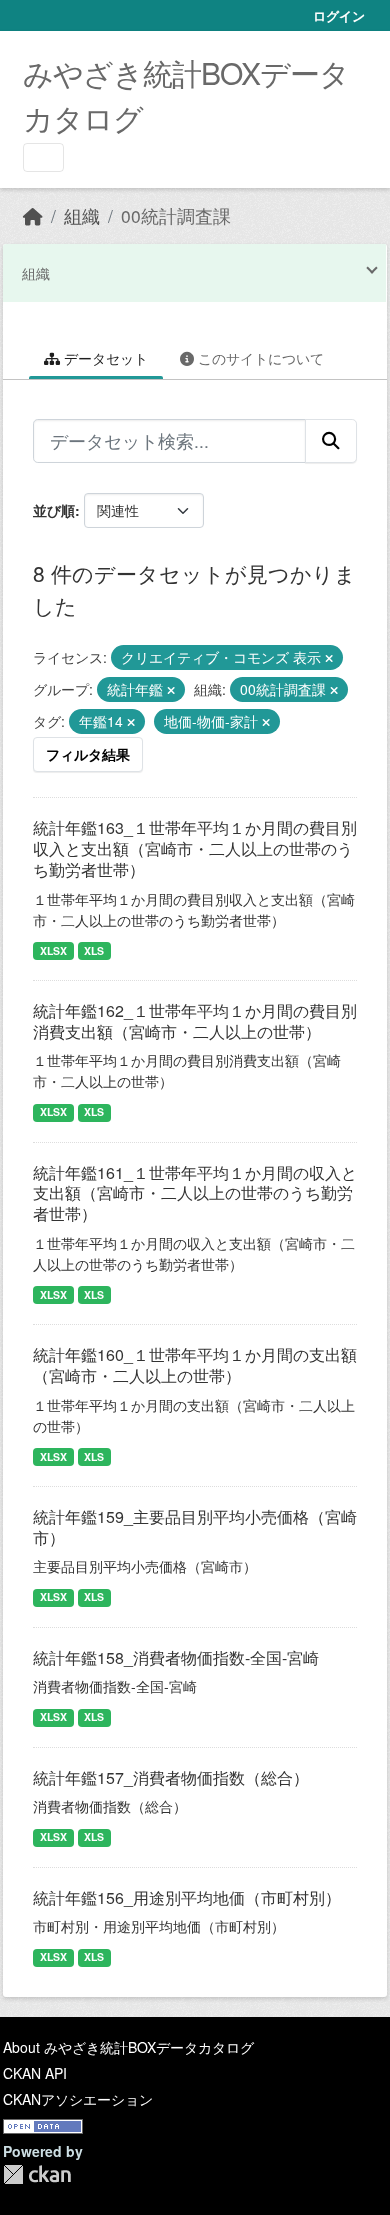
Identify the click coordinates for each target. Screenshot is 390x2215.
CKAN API (35, 2073)
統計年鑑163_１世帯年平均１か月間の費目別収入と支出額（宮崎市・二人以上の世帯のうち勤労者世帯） (195, 848)
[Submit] (331, 441)
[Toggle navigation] (43, 157)
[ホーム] (33, 215)
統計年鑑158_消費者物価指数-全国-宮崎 (176, 1657)
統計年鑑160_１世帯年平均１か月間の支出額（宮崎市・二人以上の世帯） (195, 1365)
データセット (104, 358)
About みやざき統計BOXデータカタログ (128, 2047)
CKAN (37, 2174)
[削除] (329, 658)
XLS (94, 950)
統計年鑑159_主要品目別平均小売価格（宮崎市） (195, 1527)
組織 (82, 215)
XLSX (53, 950)
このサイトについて (259, 358)
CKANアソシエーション (78, 2099)
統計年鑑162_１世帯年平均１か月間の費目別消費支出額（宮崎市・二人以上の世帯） (195, 1021)
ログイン (339, 15)
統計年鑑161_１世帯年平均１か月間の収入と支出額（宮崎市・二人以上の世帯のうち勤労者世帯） (195, 1193)
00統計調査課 (176, 215)
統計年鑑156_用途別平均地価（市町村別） (187, 1897)
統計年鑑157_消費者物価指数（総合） (171, 1777)
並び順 (54, 510)
